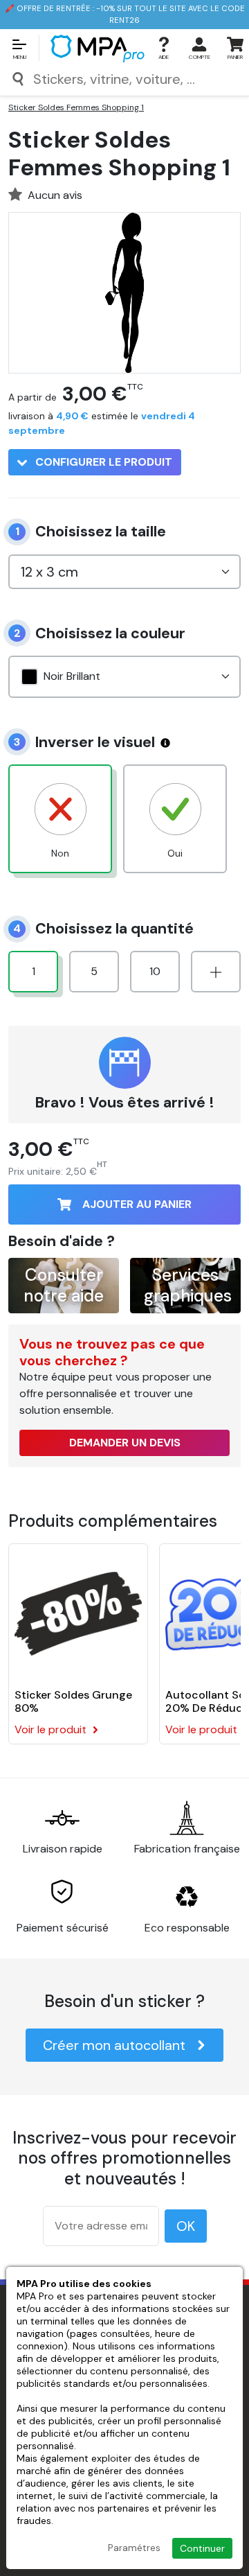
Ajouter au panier (137, 1204)
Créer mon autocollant (114, 2045)
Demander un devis (125, 1443)
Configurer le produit (102, 462)
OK (186, 2226)
